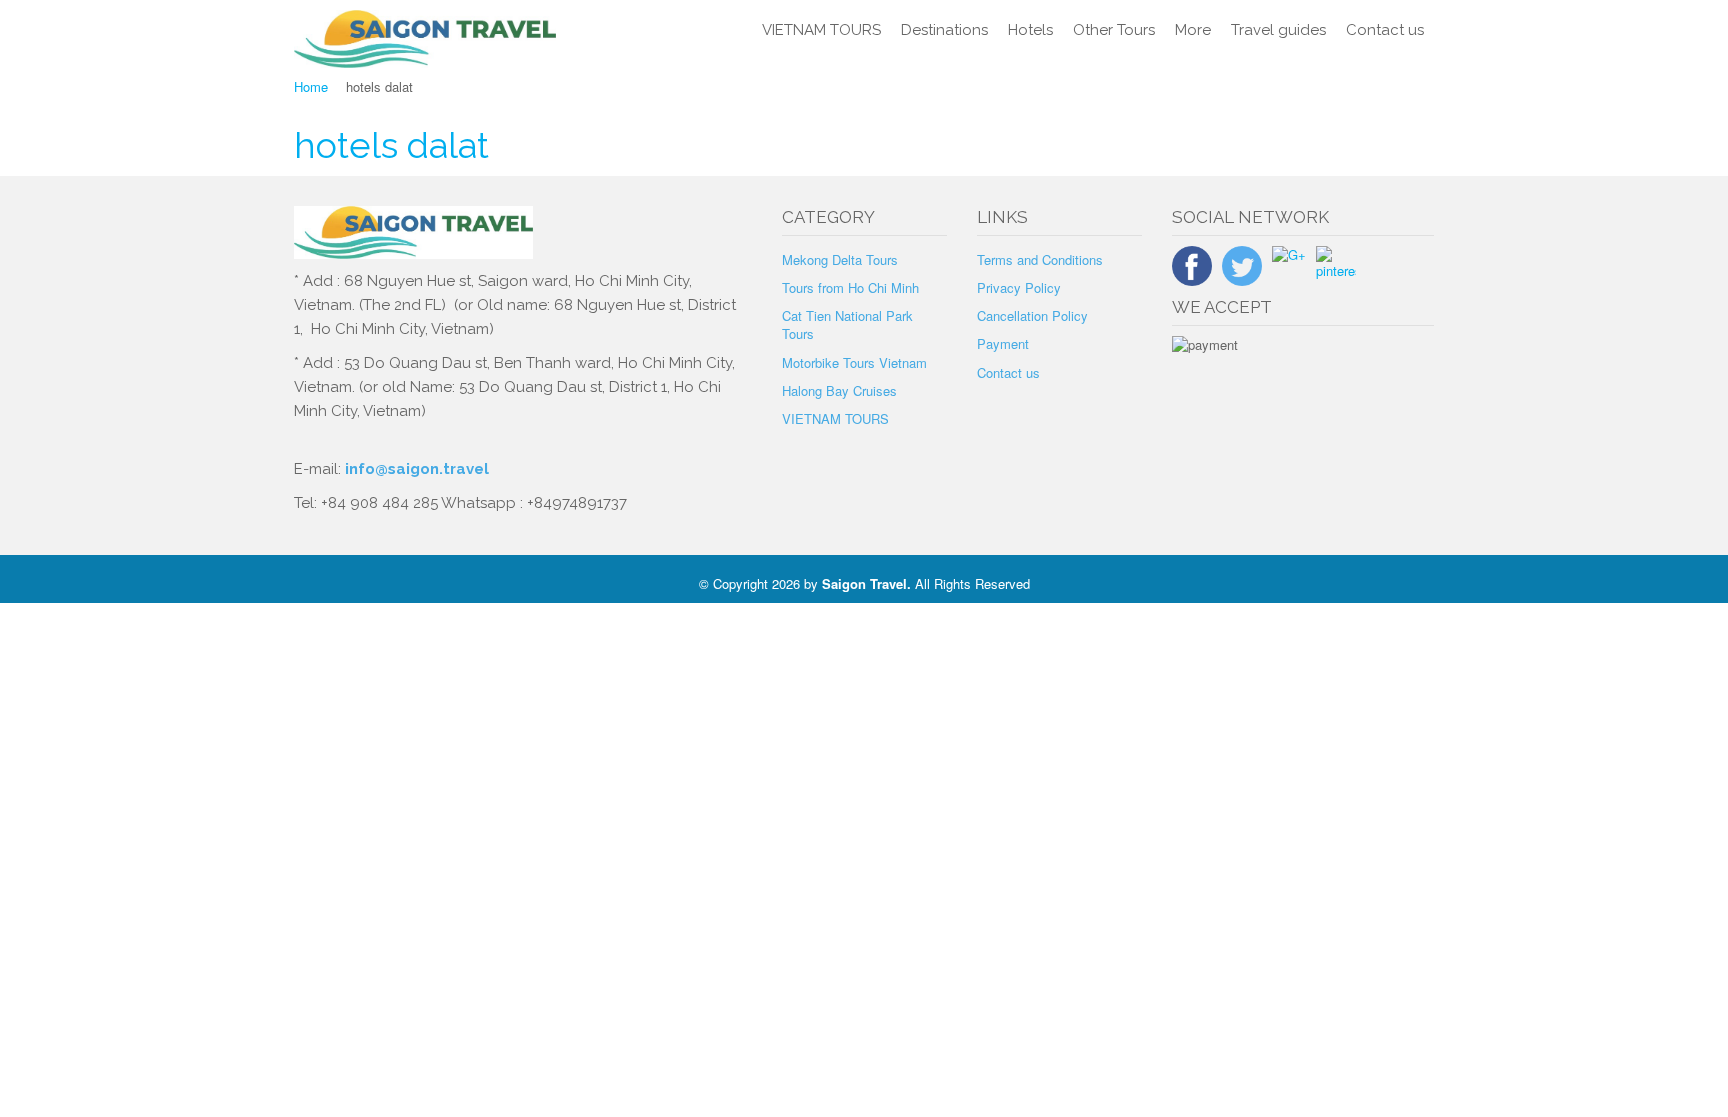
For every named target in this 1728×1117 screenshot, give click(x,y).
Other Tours (1114, 30)
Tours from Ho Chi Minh (850, 287)
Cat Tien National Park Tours (847, 324)
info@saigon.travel (415, 469)
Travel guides (1278, 30)
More (1193, 30)
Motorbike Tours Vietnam (854, 362)
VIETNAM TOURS (821, 30)
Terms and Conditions (1040, 259)
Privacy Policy (1019, 287)
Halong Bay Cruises (839, 390)
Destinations (944, 30)
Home (311, 86)
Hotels (1030, 30)
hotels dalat (391, 145)
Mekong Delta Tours (840, 259)
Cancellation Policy (1032, 315)
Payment (1003, 343)
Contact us (1385, 30)
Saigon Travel (864, 583)
